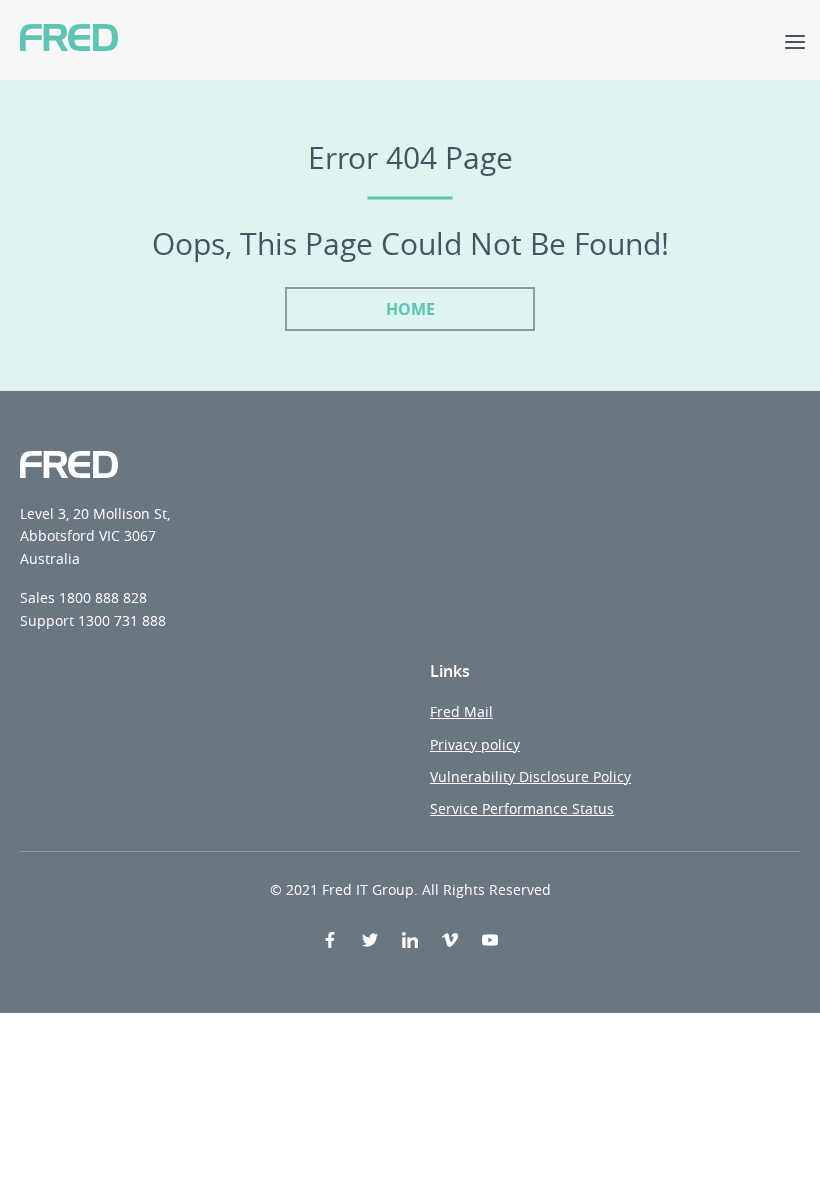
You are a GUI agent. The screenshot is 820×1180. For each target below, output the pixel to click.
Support (47, 620)
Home (410, 309)
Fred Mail (461, 711)
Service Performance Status (522, 808)
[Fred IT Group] (69, 40)
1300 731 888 (122, 620)
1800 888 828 (103, 597)
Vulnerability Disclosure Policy (530, 776)
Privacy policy (475, 744)
